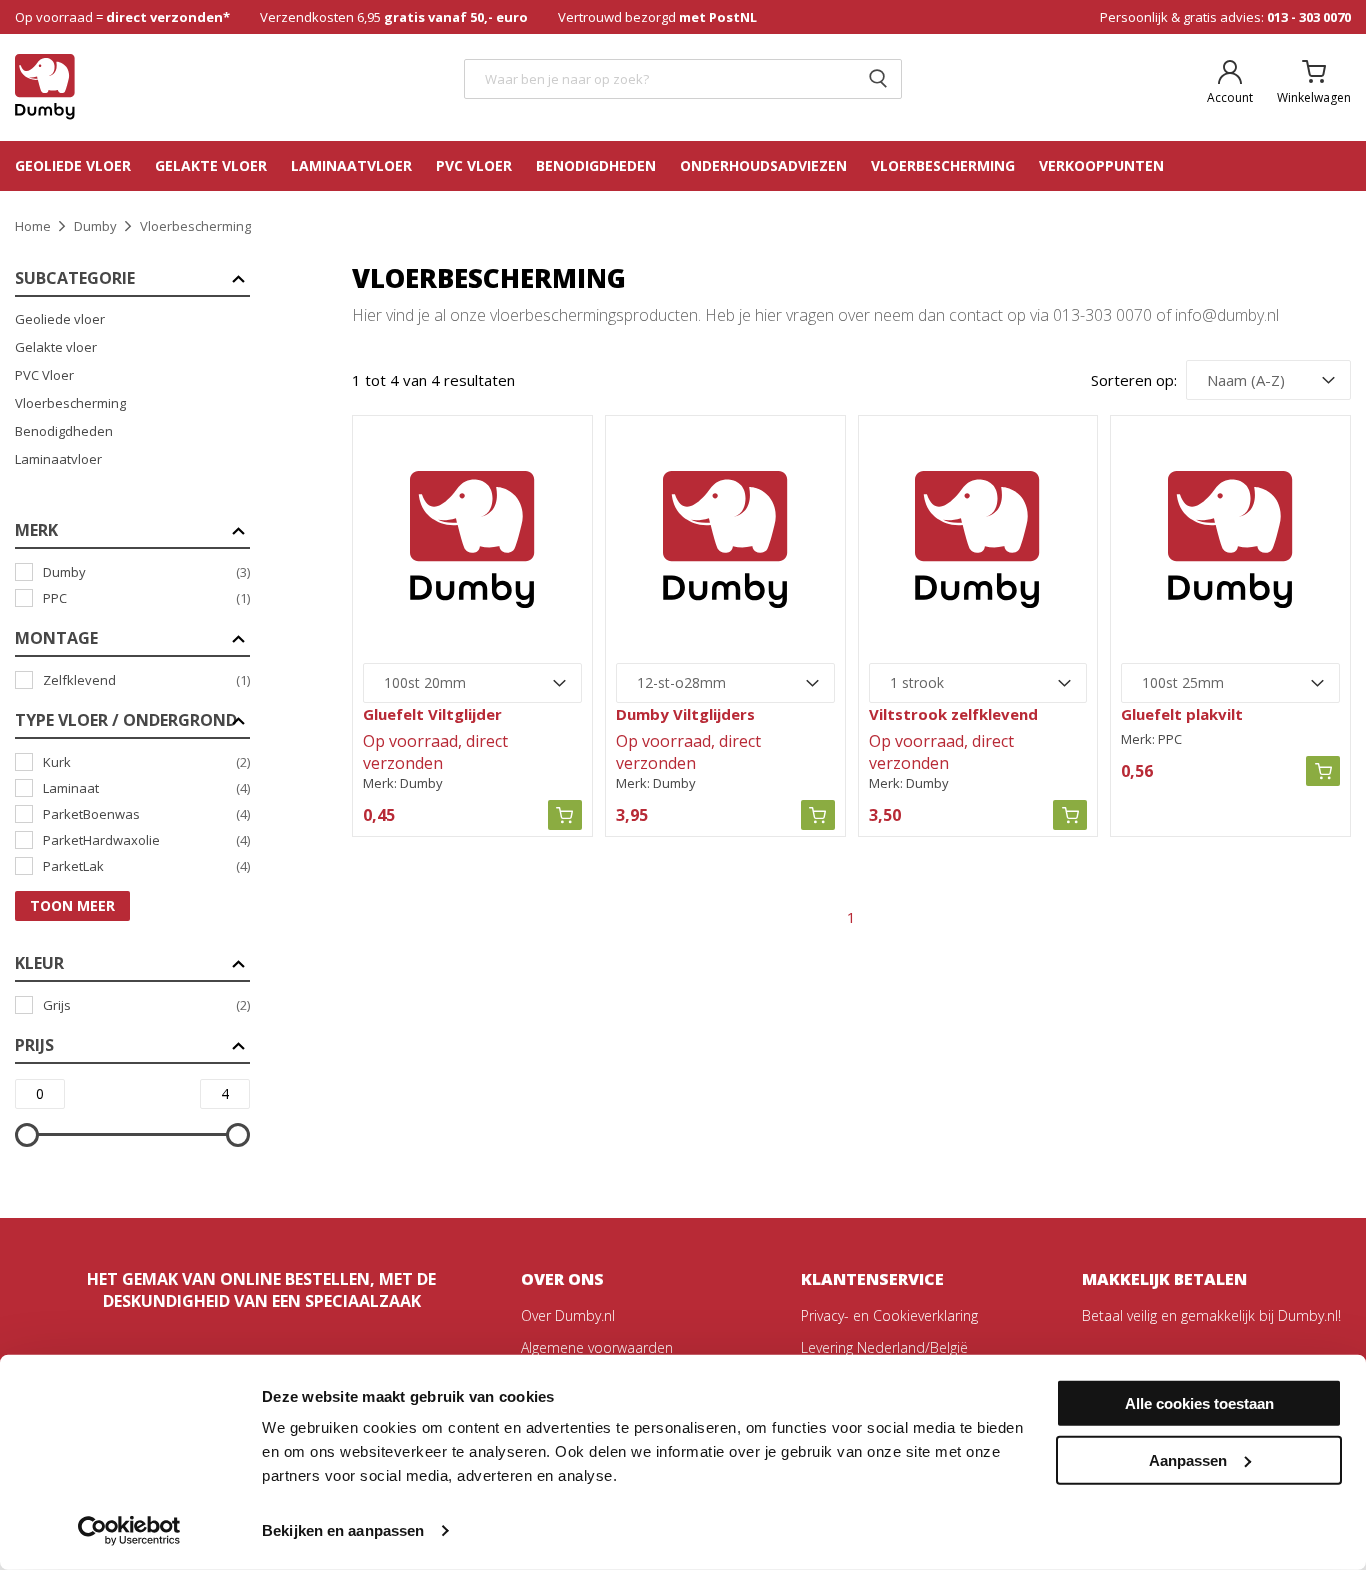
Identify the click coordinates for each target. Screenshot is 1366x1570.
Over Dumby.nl (568, 1315)
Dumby (146, 572)
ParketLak (146, 866)
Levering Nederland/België (884, 1347)
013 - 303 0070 (1309, 17)
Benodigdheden (596, 165)
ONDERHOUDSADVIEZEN (763, 165)
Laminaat (146, 788)
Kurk (146, 762)
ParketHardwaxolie (146, 840)
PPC (146, 598)
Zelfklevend (146, 680)
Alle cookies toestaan (1199, 1403)
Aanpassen (1188, 1459)
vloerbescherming (943, 165)
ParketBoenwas (146, 814)
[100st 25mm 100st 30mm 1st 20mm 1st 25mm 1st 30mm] (1230, 683)
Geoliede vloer (73, 165)
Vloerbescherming (70, 403)
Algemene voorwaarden (597, 1347)
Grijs (146, 1005)
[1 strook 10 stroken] (978, 683)
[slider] (27, 1135)
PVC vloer (474, 165)
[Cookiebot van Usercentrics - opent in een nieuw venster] (129, 1531)
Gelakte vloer (211, 165)
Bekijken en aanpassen (343, 1530)
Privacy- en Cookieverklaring (889, 1315)
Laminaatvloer (351, 165)
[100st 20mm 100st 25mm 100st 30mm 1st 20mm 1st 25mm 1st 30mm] (472, 683)
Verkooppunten (1101, 165)
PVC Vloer (44, 375)
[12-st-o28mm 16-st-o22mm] (725, 683)
